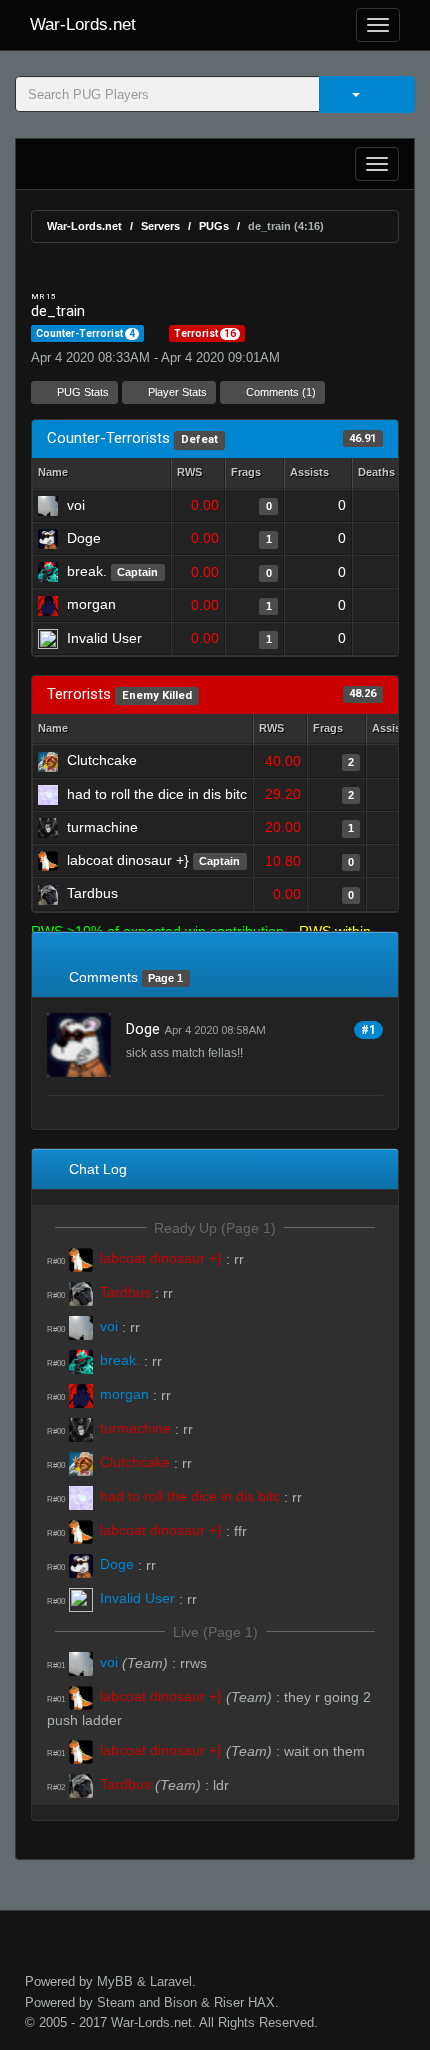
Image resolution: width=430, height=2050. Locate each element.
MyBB (115, 1981)
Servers (160, 226)
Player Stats (176, 392)
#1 (368, 1030)
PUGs (214, 226)
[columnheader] (198, 473)
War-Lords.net (83, 24)
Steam (116, 2002)
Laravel (171, 1981)
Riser (229, 2002)
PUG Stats (81, 392)
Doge (143, 1029)
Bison (180, 2002)
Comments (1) (279, 392)
